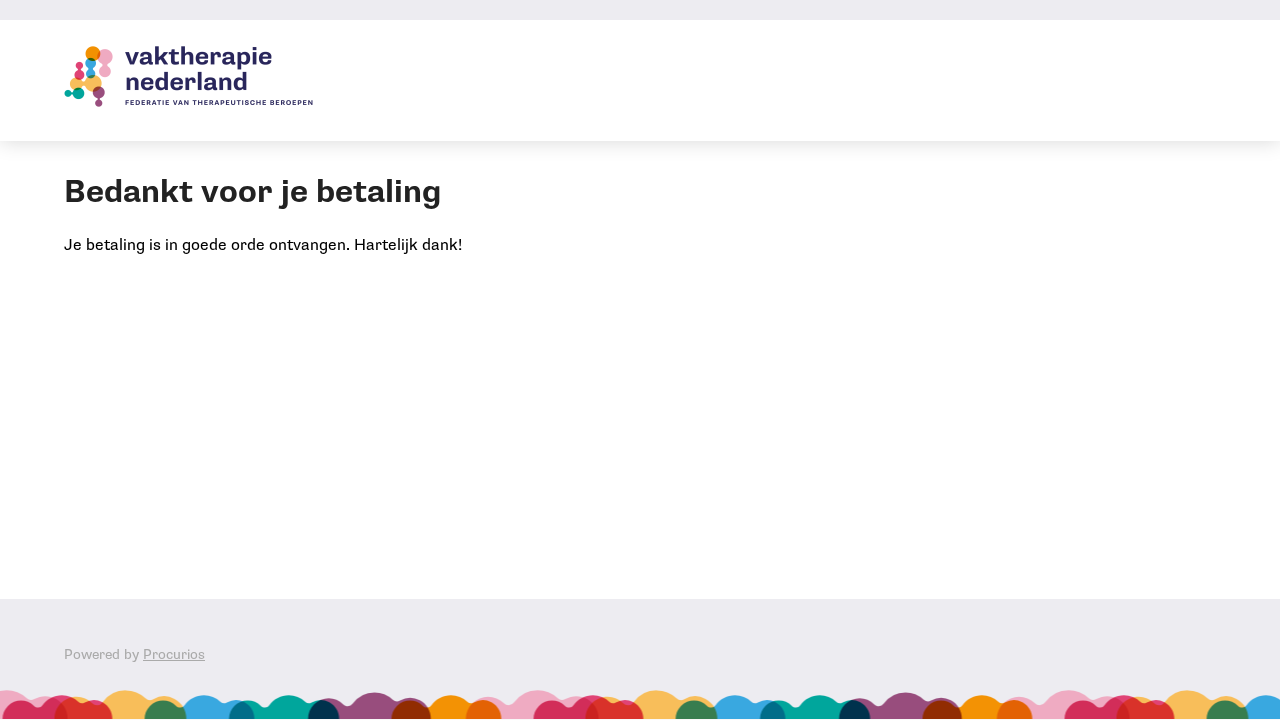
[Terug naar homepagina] (189, 80)
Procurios (174, 654)
